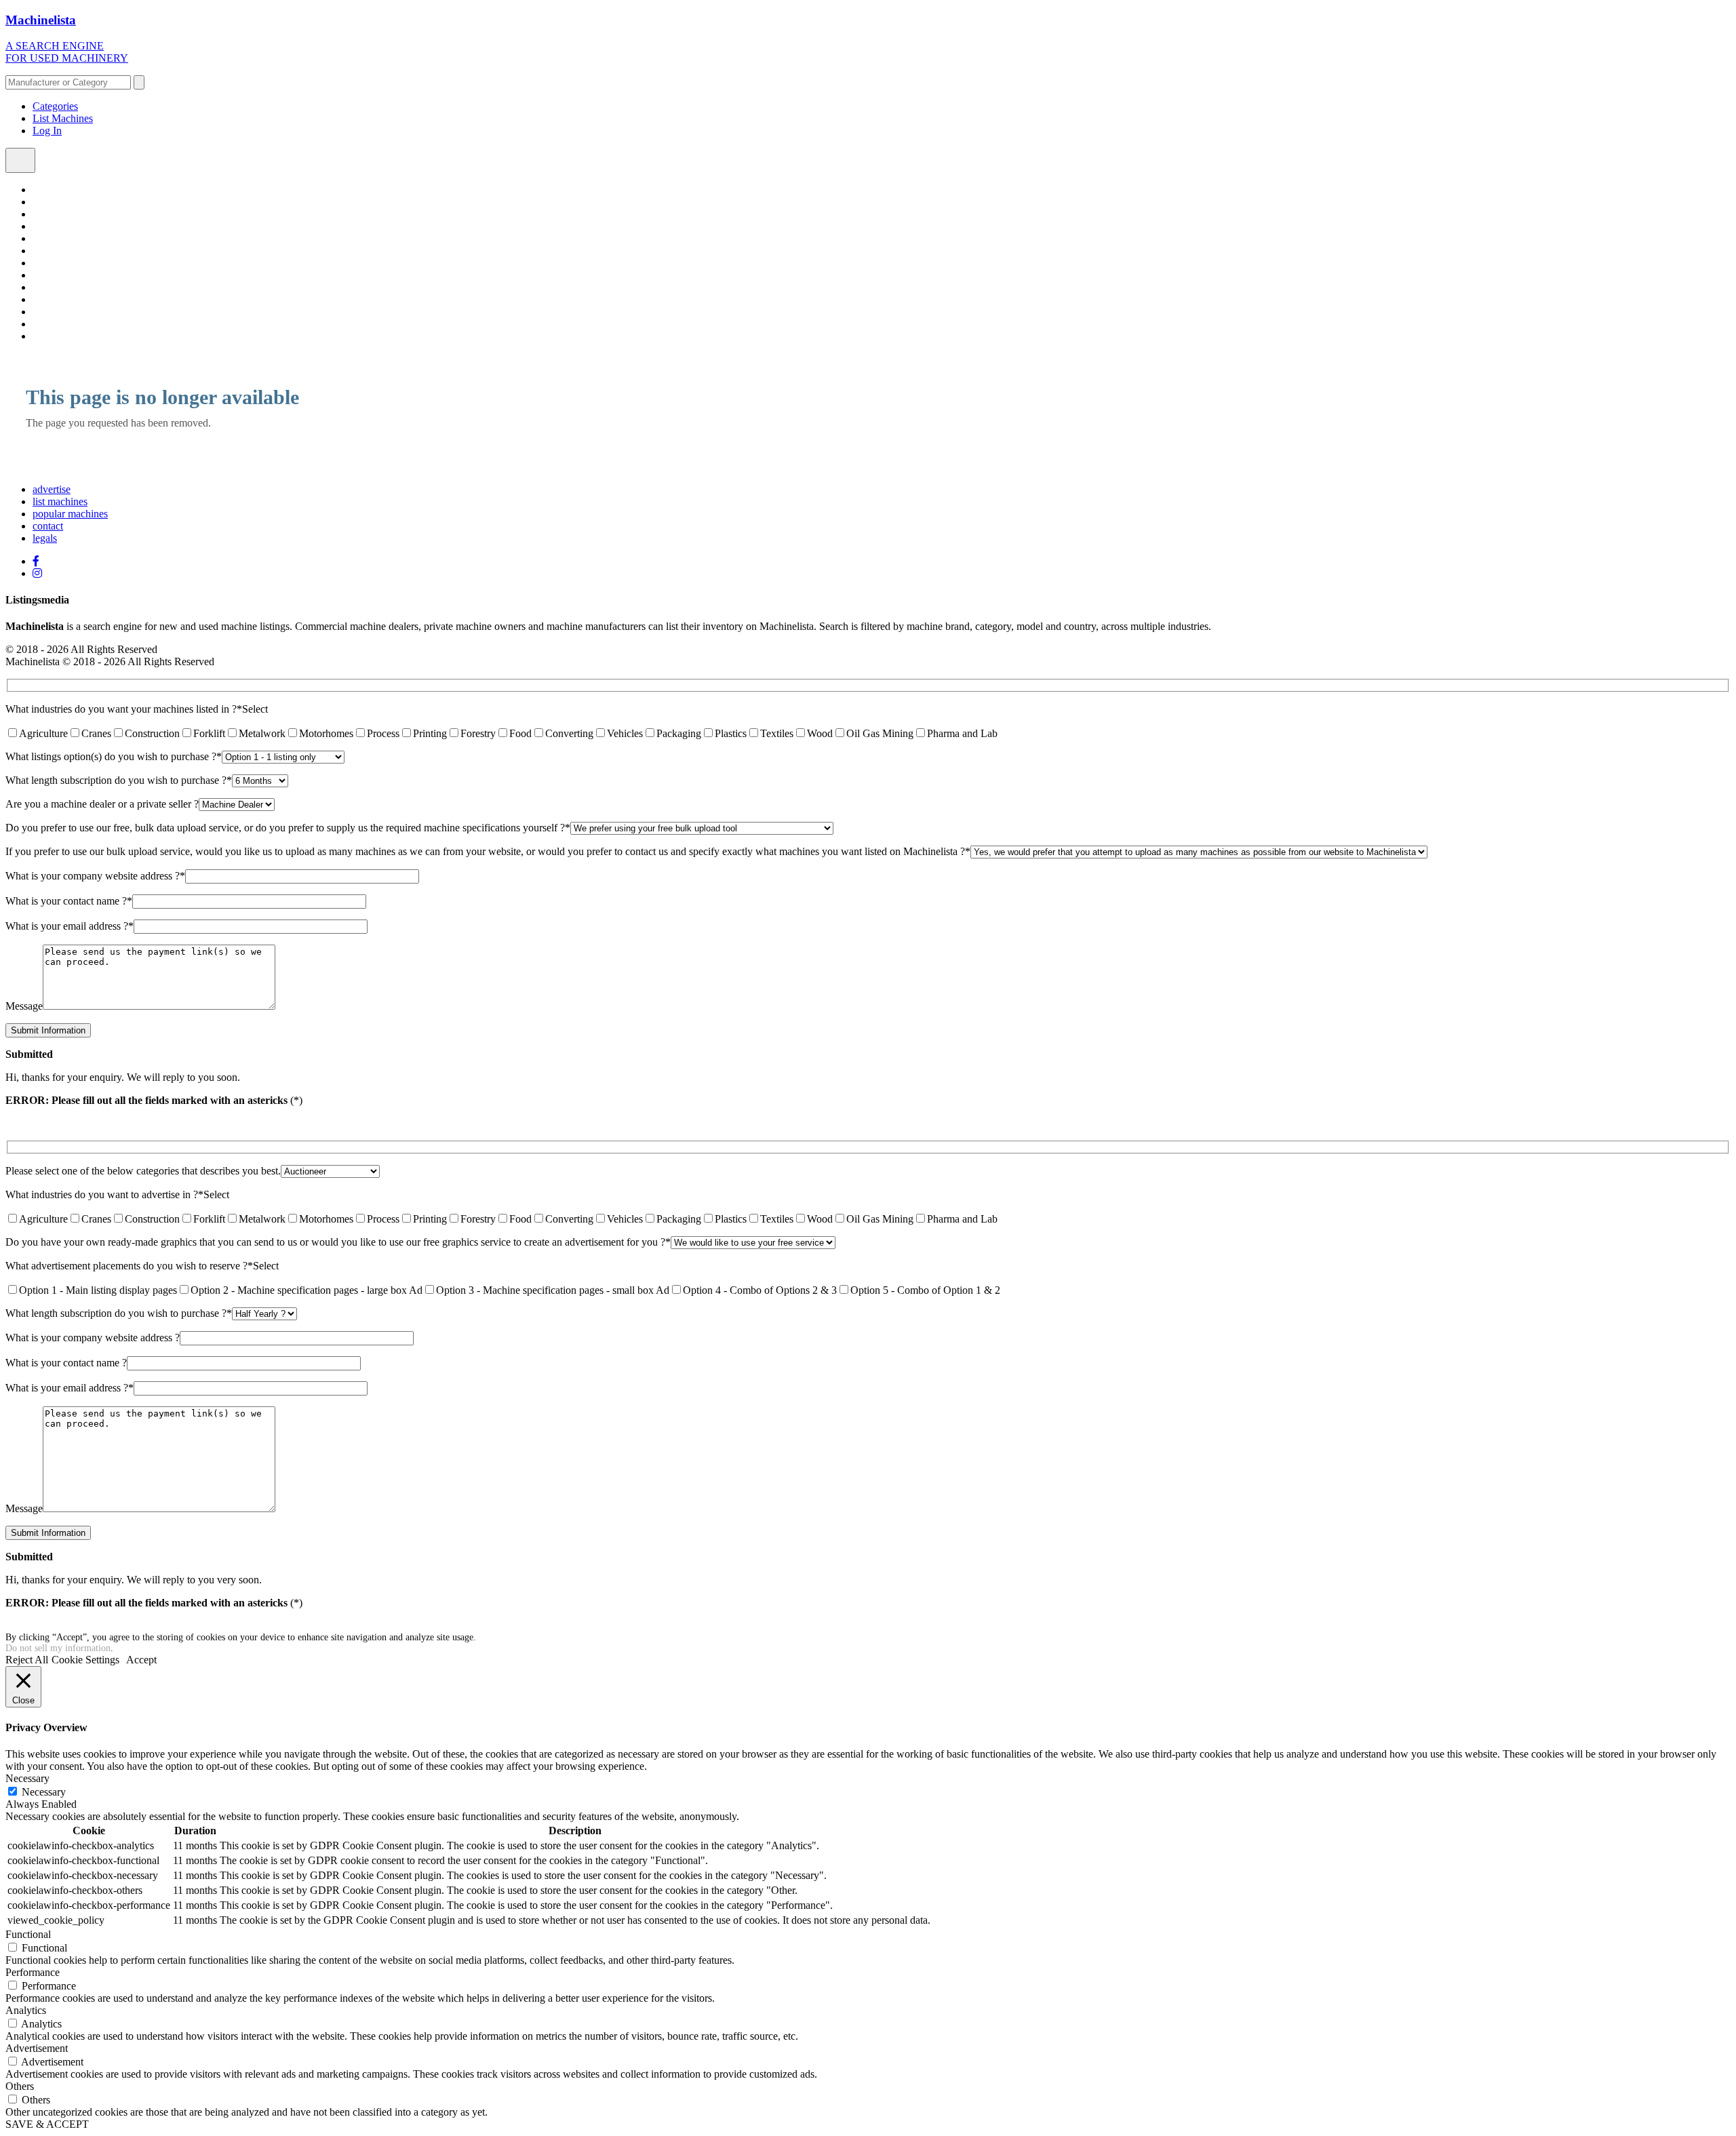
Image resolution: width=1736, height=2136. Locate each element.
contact (48, 526)
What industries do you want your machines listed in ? (124, 709)
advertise (52, 489)
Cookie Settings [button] (85, 1660)
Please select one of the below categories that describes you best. (143, 1171)
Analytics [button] (26, 2010)
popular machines (70, 514)
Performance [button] (33, 1972)
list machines (60, 501)
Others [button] (20, 2086)
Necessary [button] (27, 1778)
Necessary (44, 1792)
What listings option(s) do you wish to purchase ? (114, 756)
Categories (55, 106)
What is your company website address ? (95, 876)
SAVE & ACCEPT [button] (47, 2124)
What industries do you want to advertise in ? (104, 1194)
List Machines (63, 118)
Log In (47, 131)
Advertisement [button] (37, 2048)
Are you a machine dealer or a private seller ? (102, 804)
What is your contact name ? (69, 901)
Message (24, 1006)
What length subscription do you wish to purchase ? (119, 780)
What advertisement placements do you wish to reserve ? (129, 1266)
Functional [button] (28, 1934)
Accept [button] (141, 1660)
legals (45, 538)
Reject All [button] (27, 1660)
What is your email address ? (70, 926)
